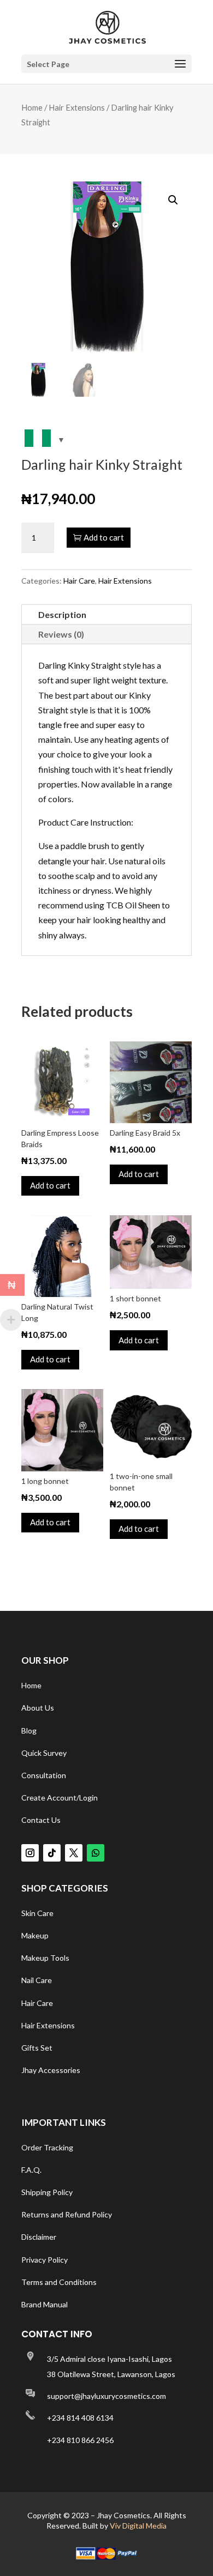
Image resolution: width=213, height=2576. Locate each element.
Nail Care (37, 1980)
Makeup (35, 1935)
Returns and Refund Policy (67, 2214)
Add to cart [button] (50, 1185)
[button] (173, 200)
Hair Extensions (77, 107)
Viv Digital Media (138, 2526)
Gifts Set (37, 2048)
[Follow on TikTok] (52, 1853)
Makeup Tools (45, 1958)
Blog (29, 1731)
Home (32, 107)
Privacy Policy (45, 2260)
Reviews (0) (61, 634)
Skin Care (37, 1913)
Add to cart (104, 537)
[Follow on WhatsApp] (96, 1853)
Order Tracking (47, 2147)
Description (62, 614)
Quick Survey (44, 1753)
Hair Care (79, 581)
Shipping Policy (47, 2192)
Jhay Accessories (51, 2070)
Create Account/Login (60, 1798)
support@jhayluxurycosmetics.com (106, 2396)
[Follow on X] (74, 1853)
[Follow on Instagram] (30, 1853)
